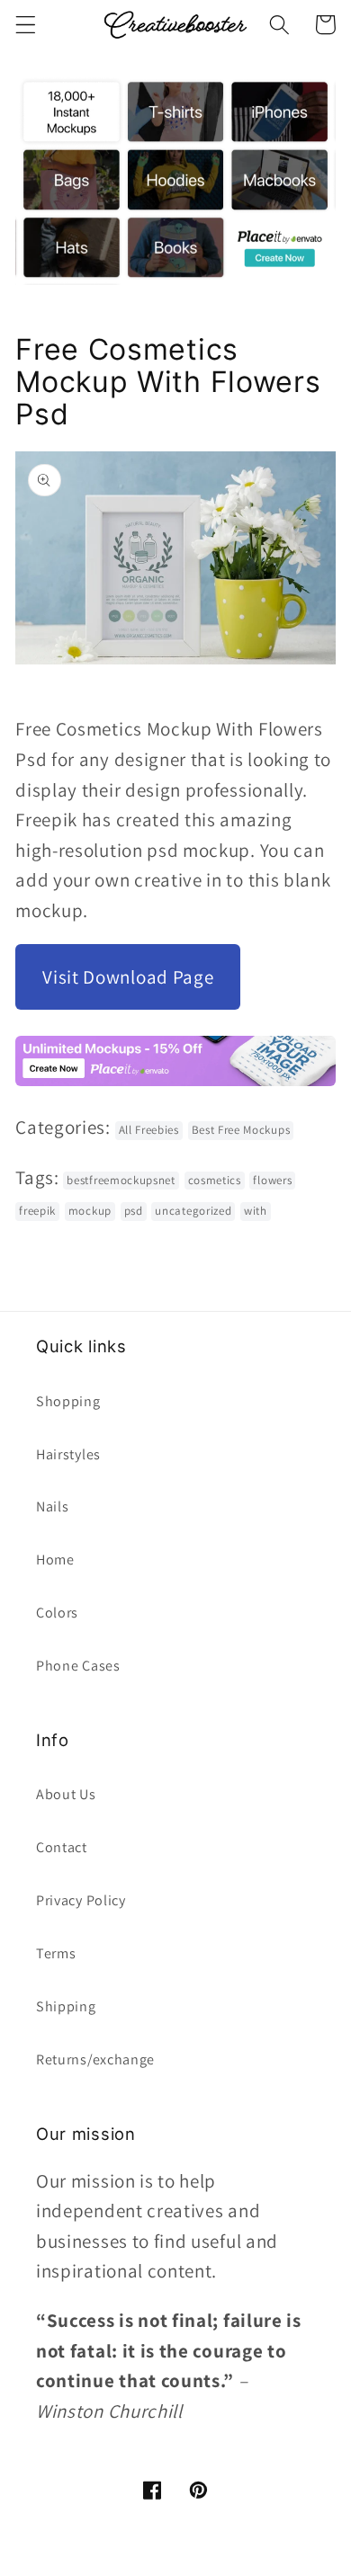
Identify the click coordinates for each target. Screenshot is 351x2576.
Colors (57, 1613)
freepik (37, 1211)
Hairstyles (68, 1454)
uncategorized (193, 1211)
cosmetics (215, 1180)
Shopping (68, 1401)
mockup (90, 1211)
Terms (56, 1953)
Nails (52, 1506)
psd (134, 1211)
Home (55, 1560)
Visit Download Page (128, 977)
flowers (272, 1180)
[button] (26, 25)
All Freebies (149, 1130)
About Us (66, 1794)
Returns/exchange (95, 2059)
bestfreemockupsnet (121, 1180)
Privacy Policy (81, 1900)
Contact (62, 1847)
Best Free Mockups (241, 1130)
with (256, 1211)
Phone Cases (78, 1666)
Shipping (66, 2006)
